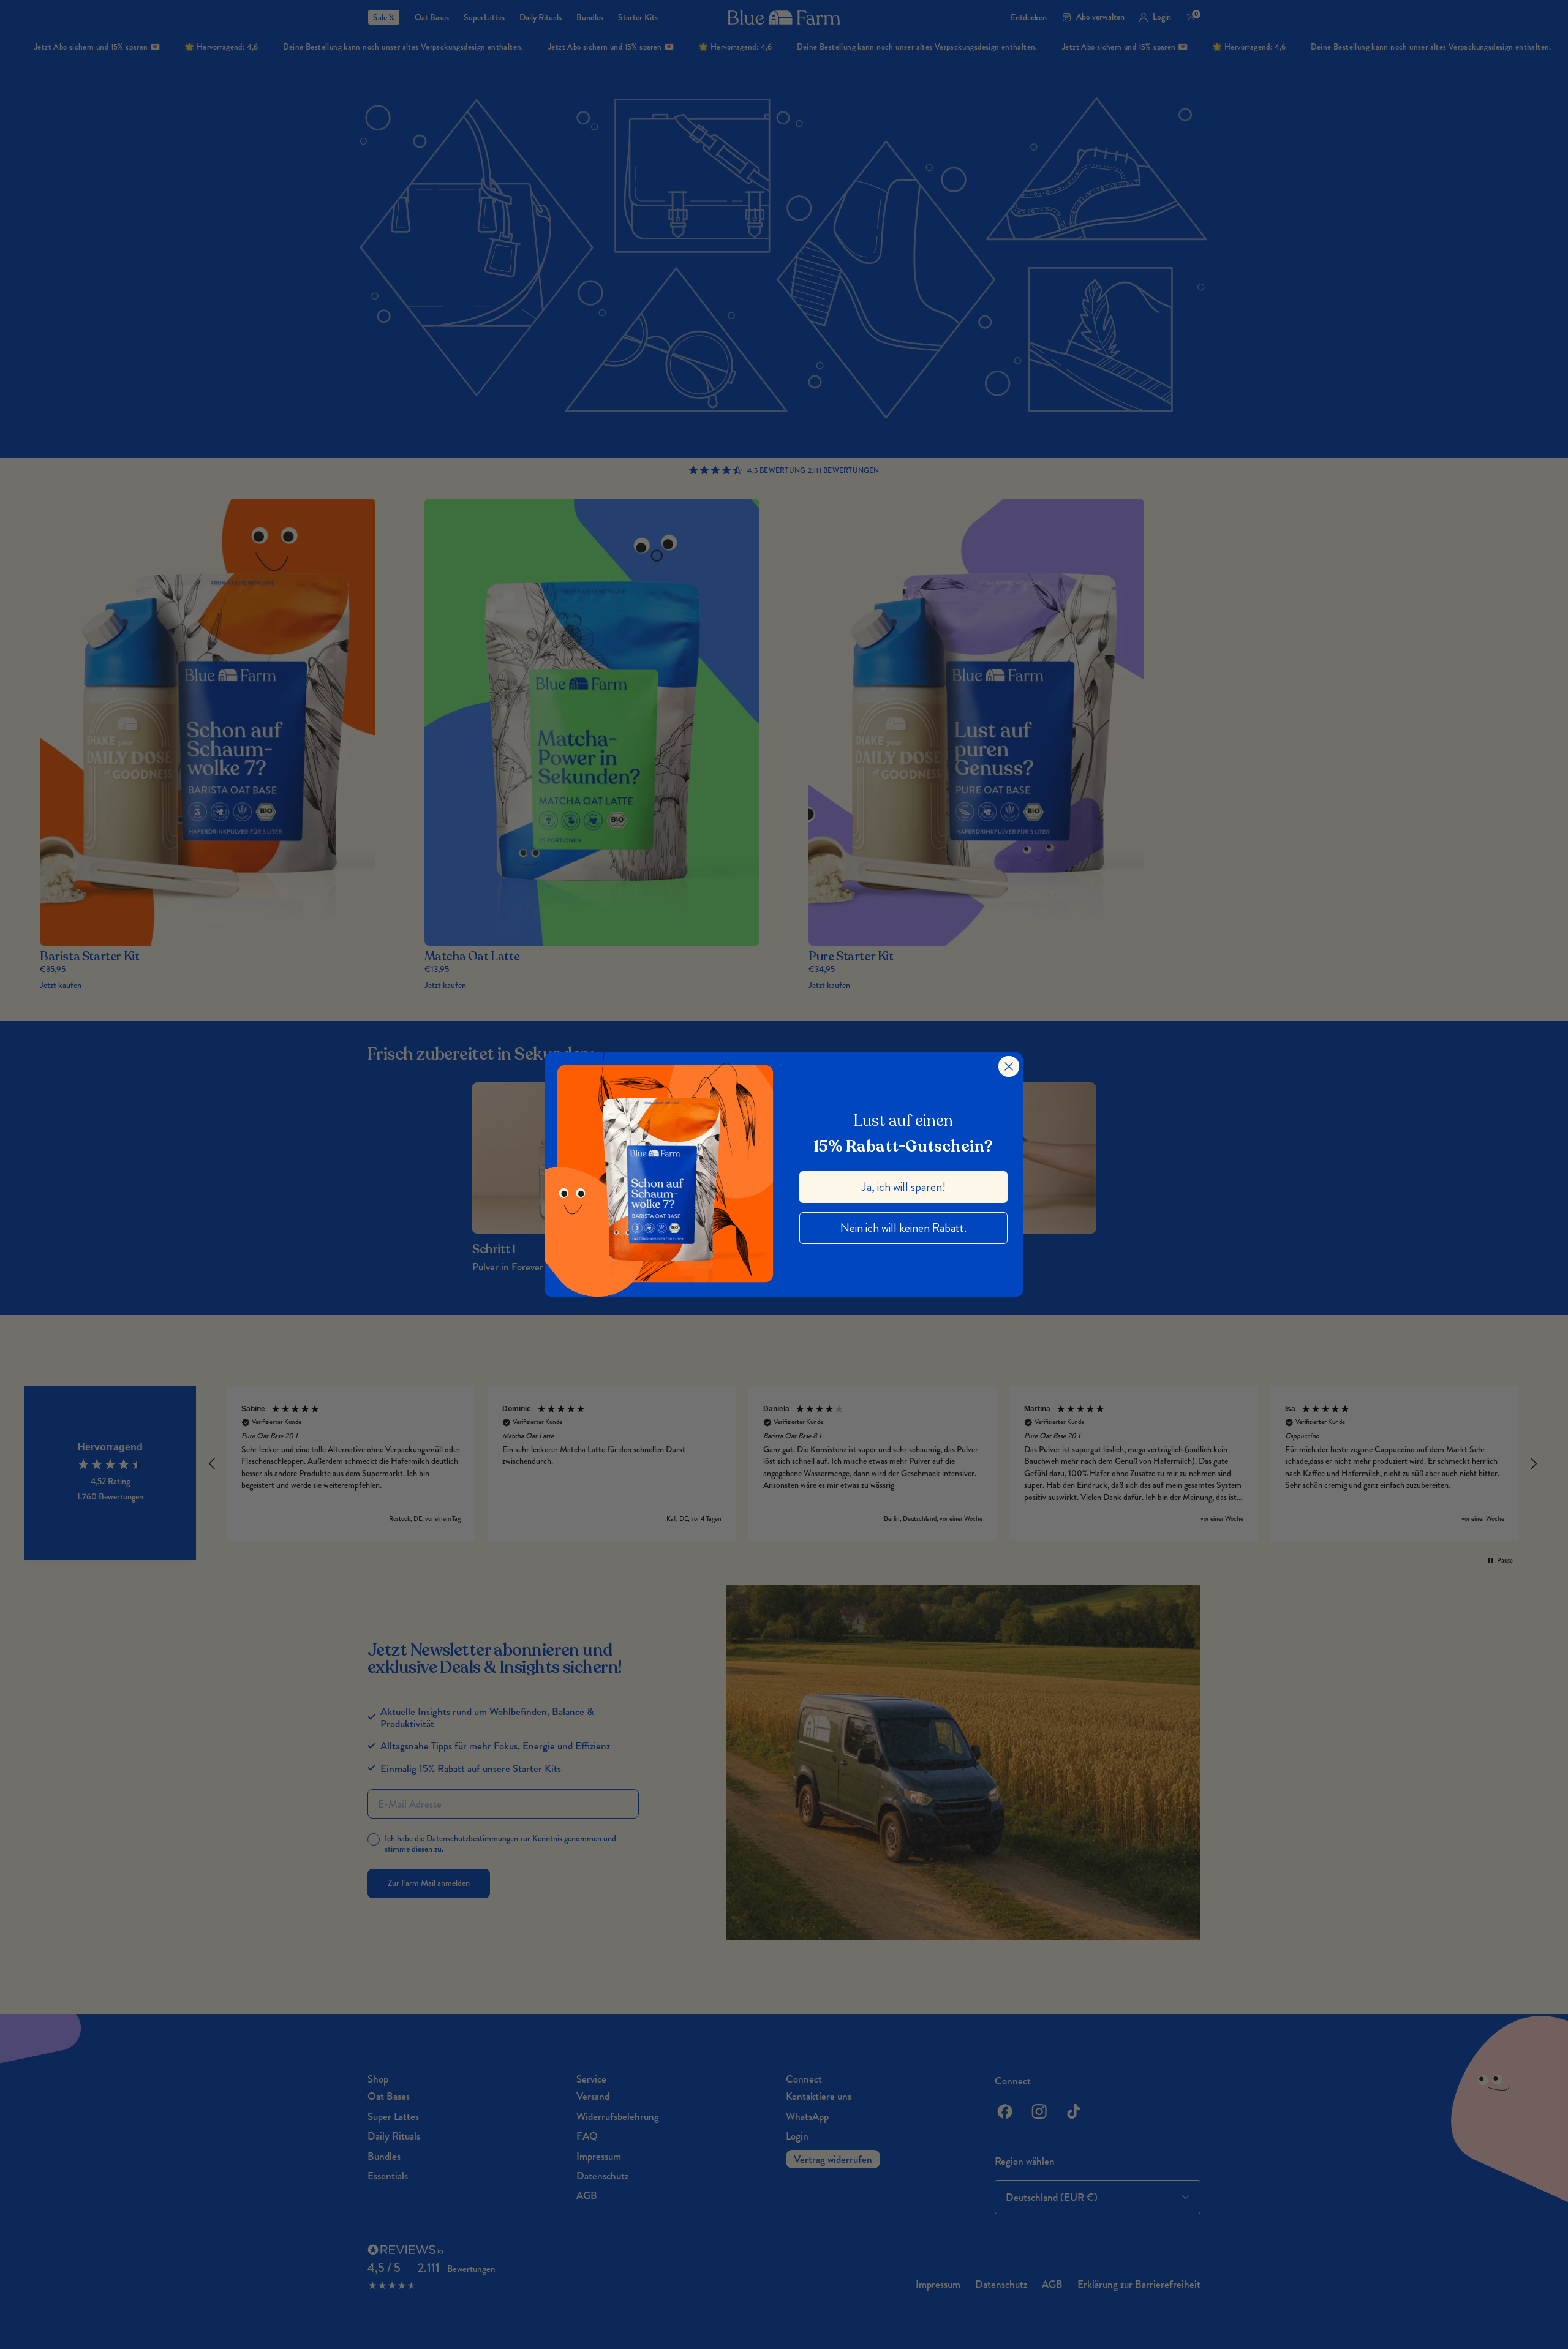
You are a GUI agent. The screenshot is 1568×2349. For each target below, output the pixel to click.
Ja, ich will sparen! (904, 1187)
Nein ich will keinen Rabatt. (903, 1228)
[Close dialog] (1009, 1066)
